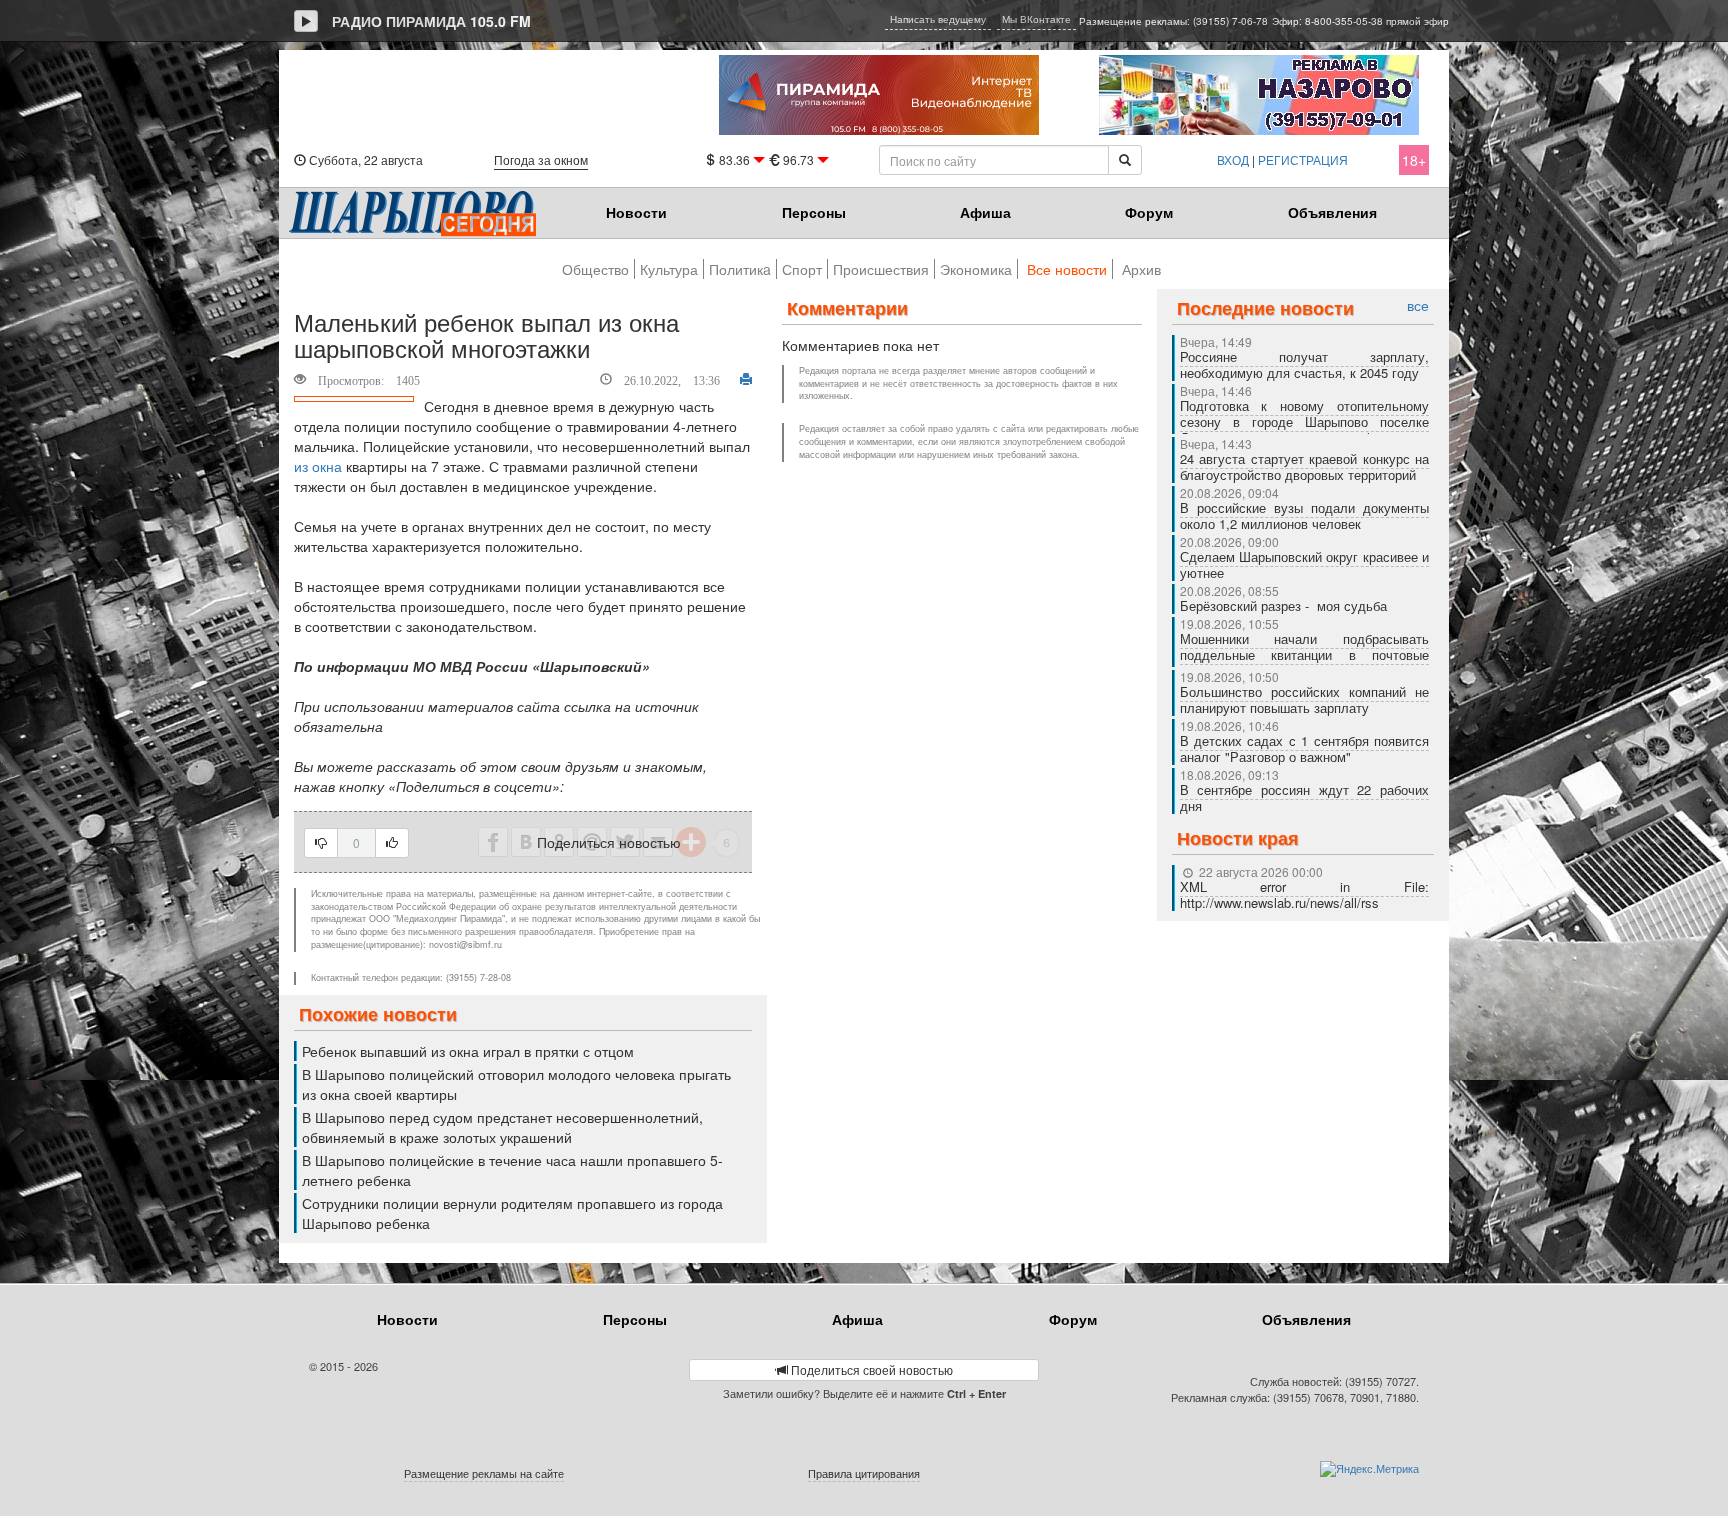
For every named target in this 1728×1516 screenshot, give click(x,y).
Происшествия (881, 269)
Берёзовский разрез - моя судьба (1283, 605)
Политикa (740, 269)
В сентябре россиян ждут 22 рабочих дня (1305, 797)
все (1418, 305)
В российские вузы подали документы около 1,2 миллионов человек (1305, 515)
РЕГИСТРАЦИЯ (1303, 159)
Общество (595, 269)
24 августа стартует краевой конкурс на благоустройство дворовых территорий (1305, 466)
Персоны (814, 212)
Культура (669, 269)
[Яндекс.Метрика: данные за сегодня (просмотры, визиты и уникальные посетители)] (1369, 1469)
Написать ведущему (938, 19)
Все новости (1067, 269)
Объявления (1332, 212)
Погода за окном (541, 159)
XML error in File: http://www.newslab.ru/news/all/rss (1305, 894)
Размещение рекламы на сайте (484, 1473)
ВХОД (1233, 159)
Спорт (802, 269)
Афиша (985, 212)
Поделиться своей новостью (870, 1369)
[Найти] (1125, 160)
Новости (636, 212)
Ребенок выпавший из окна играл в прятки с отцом (468, 1051)
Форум (1149, 212)
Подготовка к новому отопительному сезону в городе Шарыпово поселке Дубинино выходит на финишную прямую (1305, 429)
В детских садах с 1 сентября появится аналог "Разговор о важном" (1305, 748)
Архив (1141, 269)
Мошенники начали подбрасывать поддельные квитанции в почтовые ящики (1305, 654)
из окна (318, 466)
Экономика (976, 269)
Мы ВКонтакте (1036, 19)
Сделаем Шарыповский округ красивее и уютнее (1305, 564)
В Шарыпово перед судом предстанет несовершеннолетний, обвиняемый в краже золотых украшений (502, 1127)
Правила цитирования (864, 1473)
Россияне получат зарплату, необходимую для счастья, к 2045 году (1305, 364)
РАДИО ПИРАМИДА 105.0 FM (431, 21)
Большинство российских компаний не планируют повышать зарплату (1305, 699)
